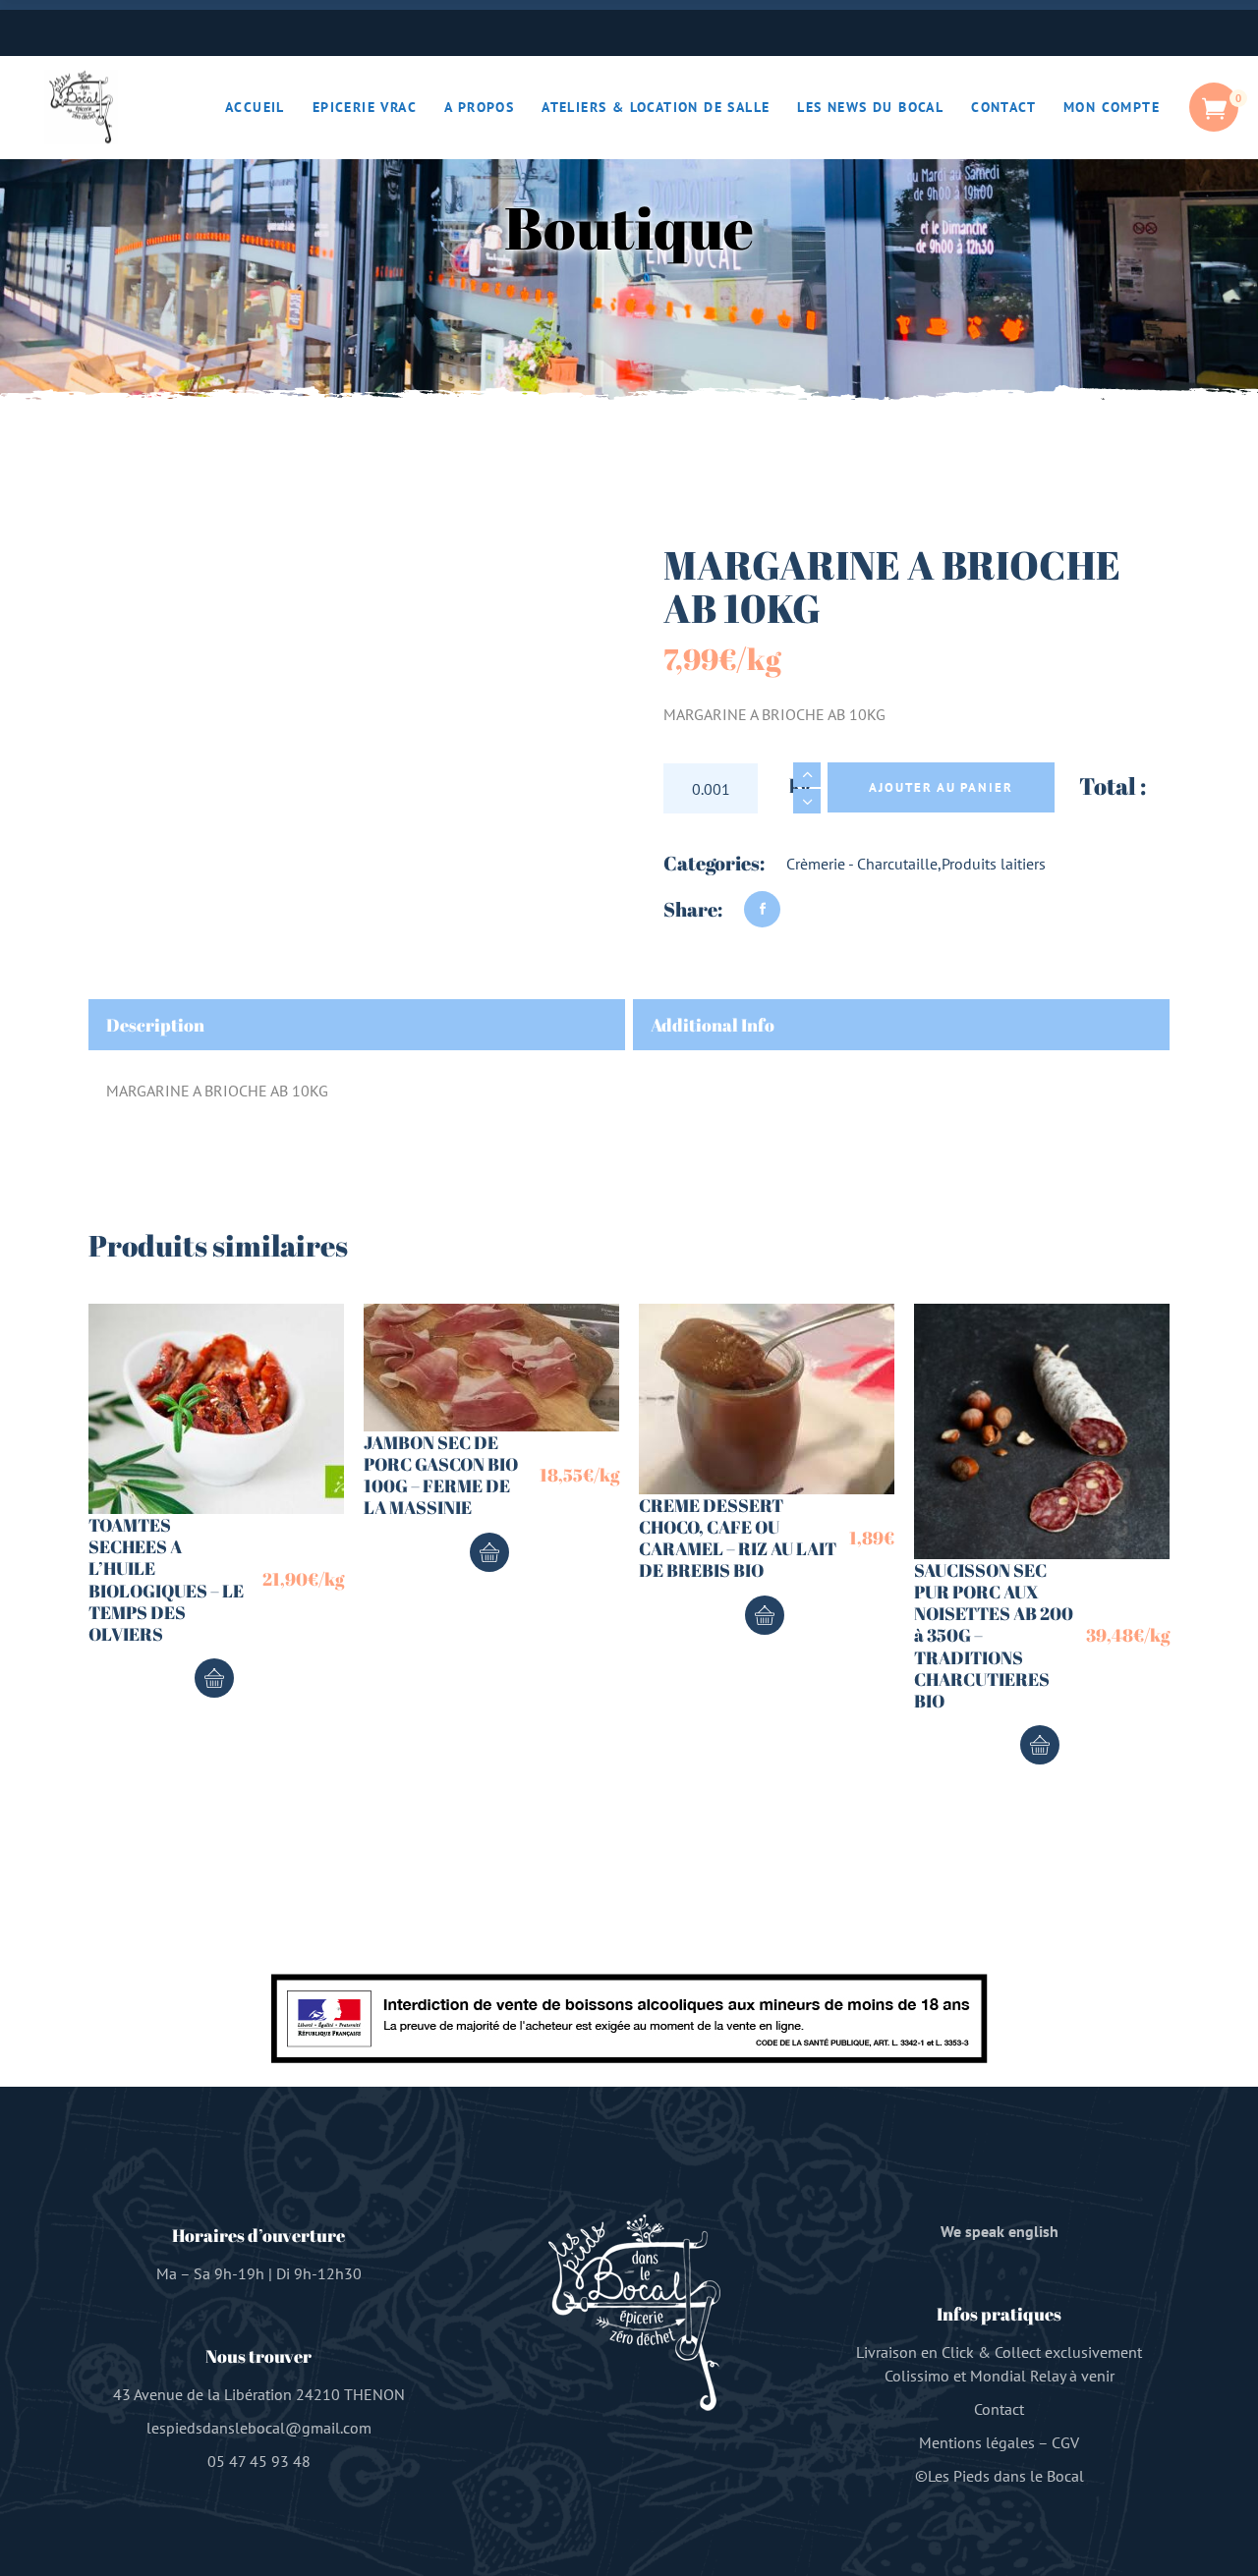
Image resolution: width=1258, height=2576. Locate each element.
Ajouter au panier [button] (214, 1678)
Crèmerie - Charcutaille (862, 864)
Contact (999, 2409)
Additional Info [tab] (713, 1025)
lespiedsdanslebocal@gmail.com (259, 2428)
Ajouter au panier (941, 787)
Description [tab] (155, 1025)
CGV (1065, 2442)
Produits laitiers (994, 864)
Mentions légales (977, 2442)
